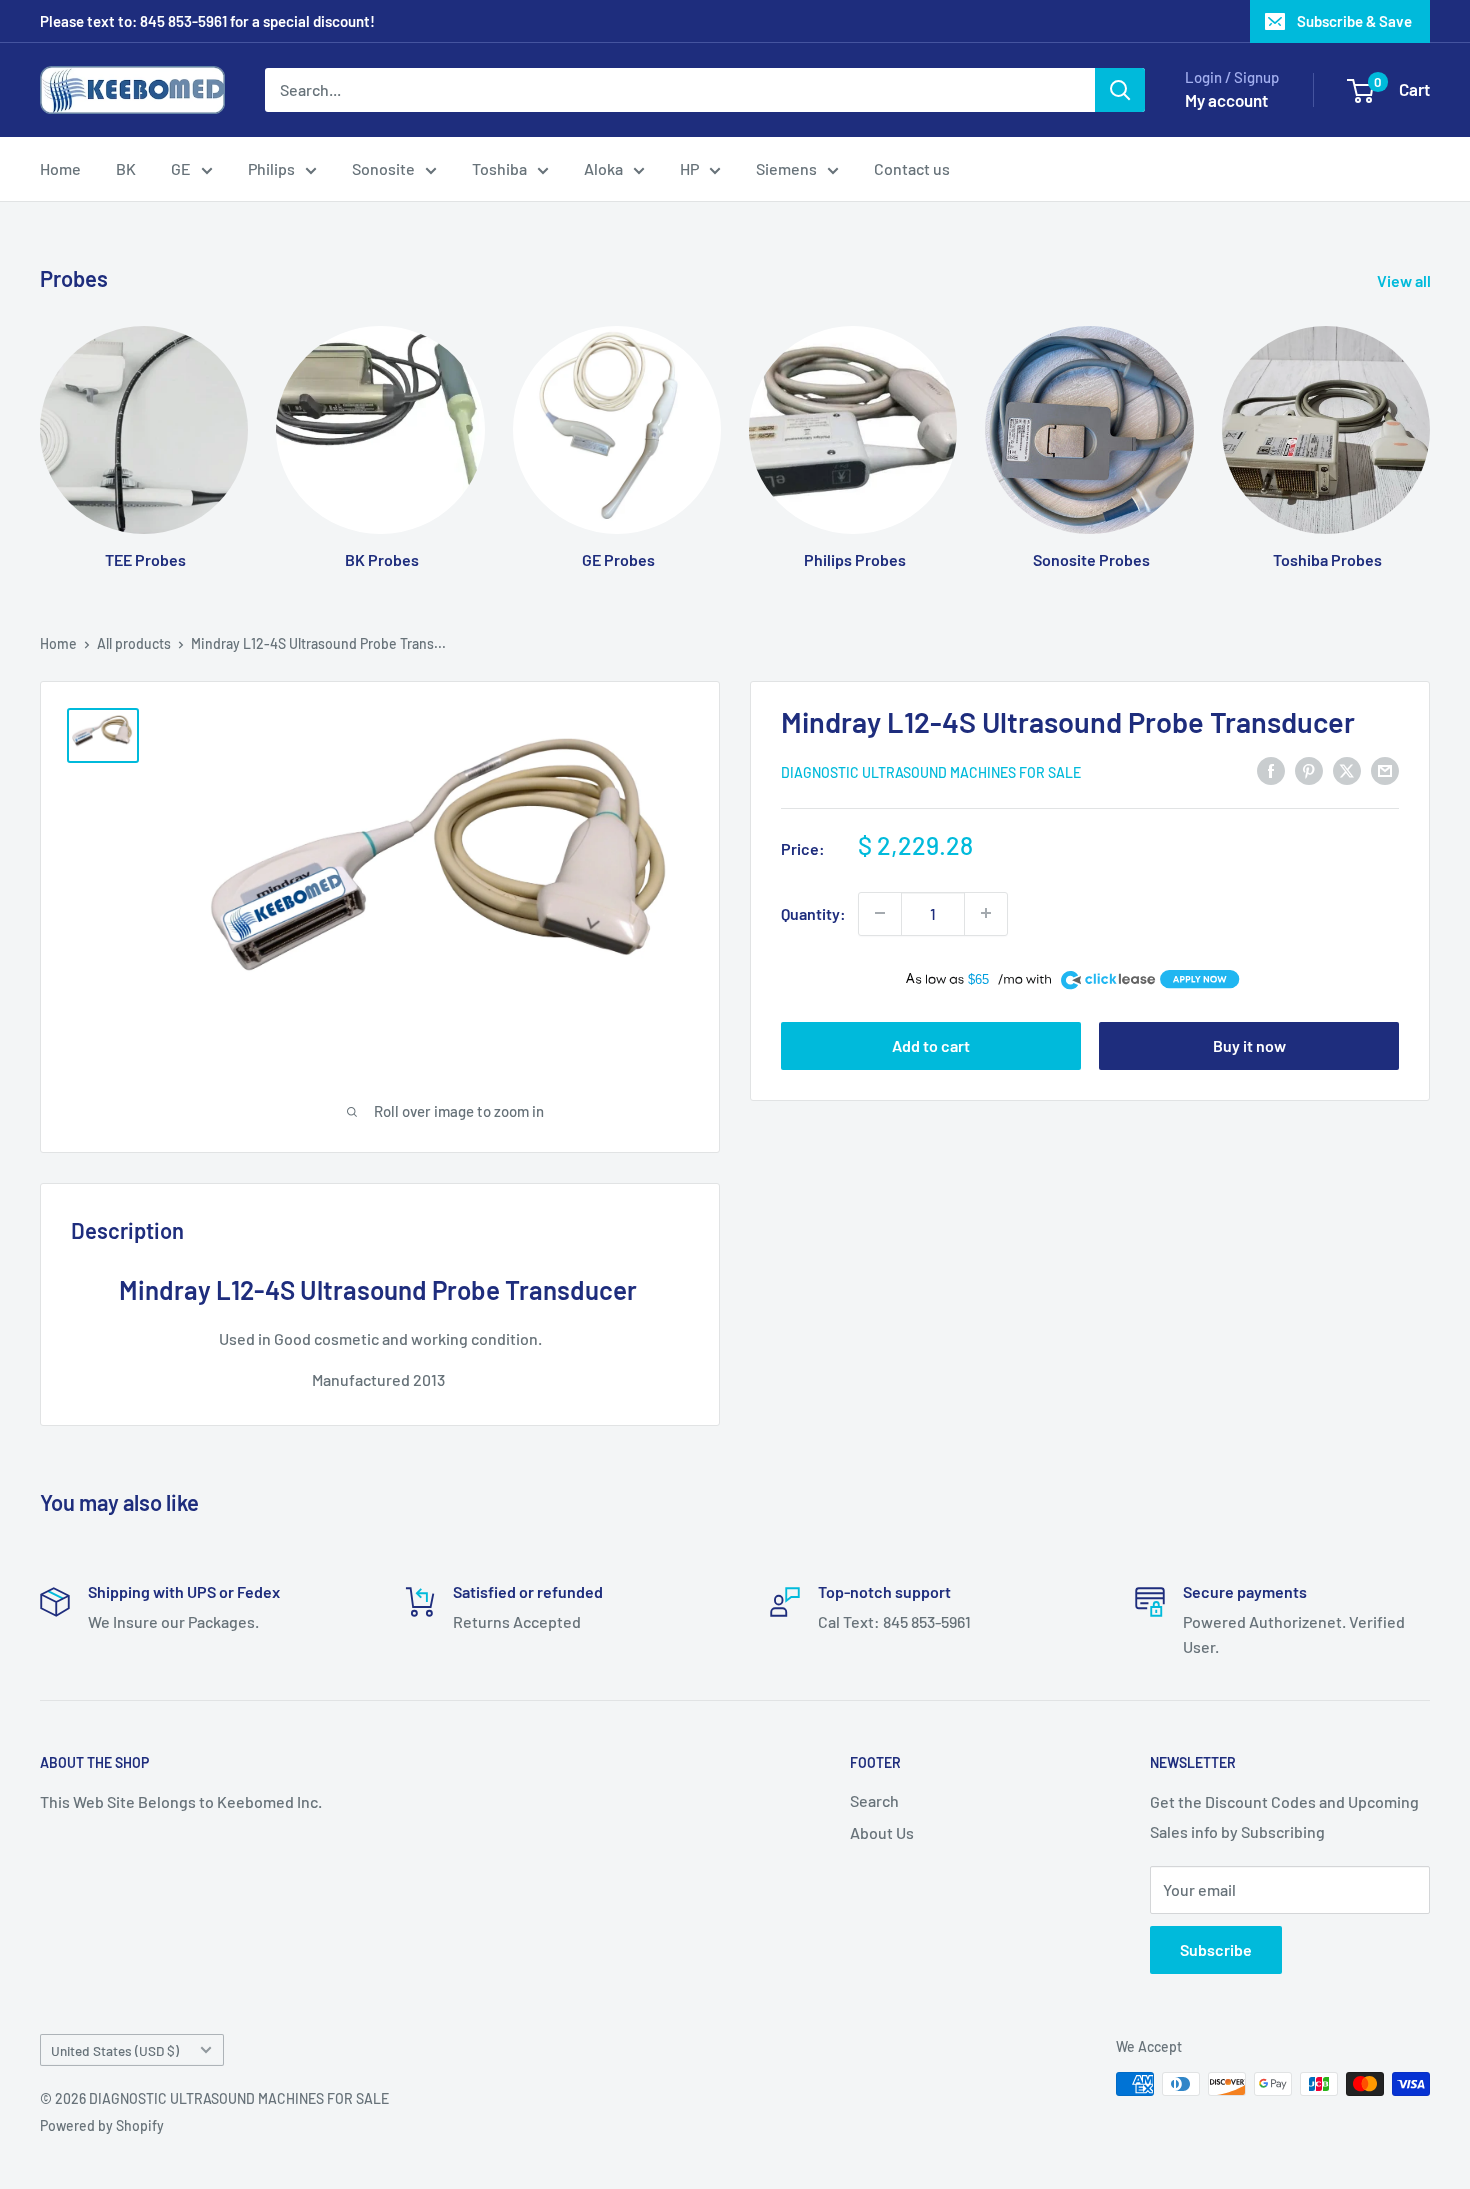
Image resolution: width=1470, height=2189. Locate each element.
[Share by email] (1385, 769)
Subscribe (1216, 1949)
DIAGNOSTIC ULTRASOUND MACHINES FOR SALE (931, 771)
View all (1405, 280)
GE (181, 168)
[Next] (1429, 428)
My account (1226, 100)
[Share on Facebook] (1271, 769)
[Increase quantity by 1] (986, 913)
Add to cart (931, 1045)
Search (874, 1800)
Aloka (603, 168)
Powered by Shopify (102, 2125)
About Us (882, 1832)
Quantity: (813, 912)
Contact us (912, 168)
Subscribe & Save (1354, 21)
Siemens (786, 168)
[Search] (1120, 90)
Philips (271, 168)
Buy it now (1249, 1045)
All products (134, 643)
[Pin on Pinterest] (1309, 769)
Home (60, 168)
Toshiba (499, 168)
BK (126, 168)
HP (689, 168)
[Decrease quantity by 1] (880, 913)
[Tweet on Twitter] (1347, 769)
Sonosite (383, 168)
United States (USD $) (115, 2050)
